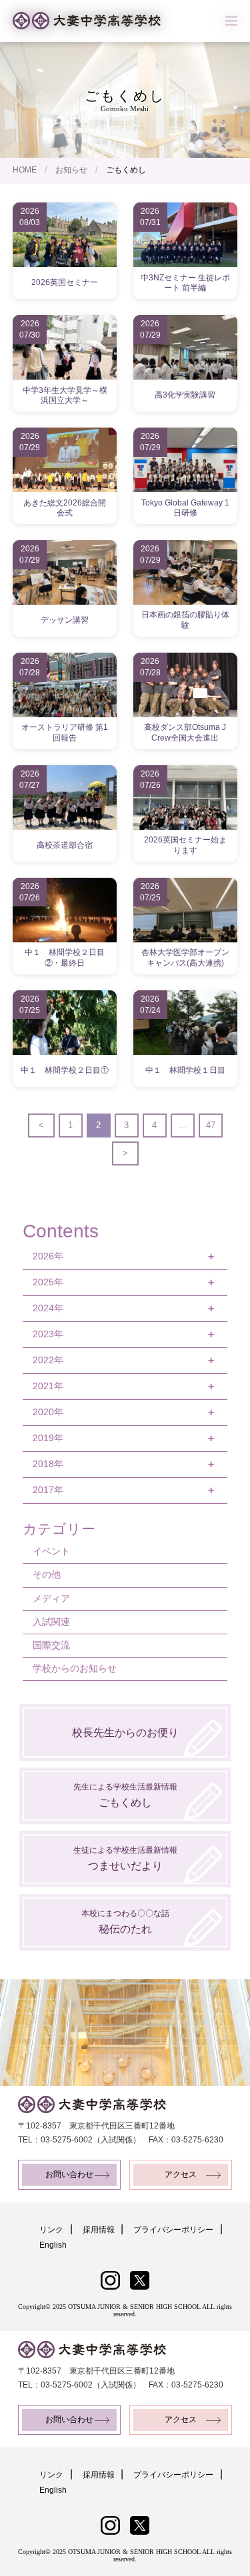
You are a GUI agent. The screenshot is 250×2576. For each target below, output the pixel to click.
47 (211, 1125)
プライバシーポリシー (173, 2230)
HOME (25, 170)
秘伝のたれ (125, 1922)
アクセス (181, 2174)
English (53, 2245)
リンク (51, 2230)
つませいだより (125, 1858)
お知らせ (71, 170)
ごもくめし (125, 1795)
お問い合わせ (69, 2174)
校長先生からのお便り (125, 1733)
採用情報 (99, 2230)
